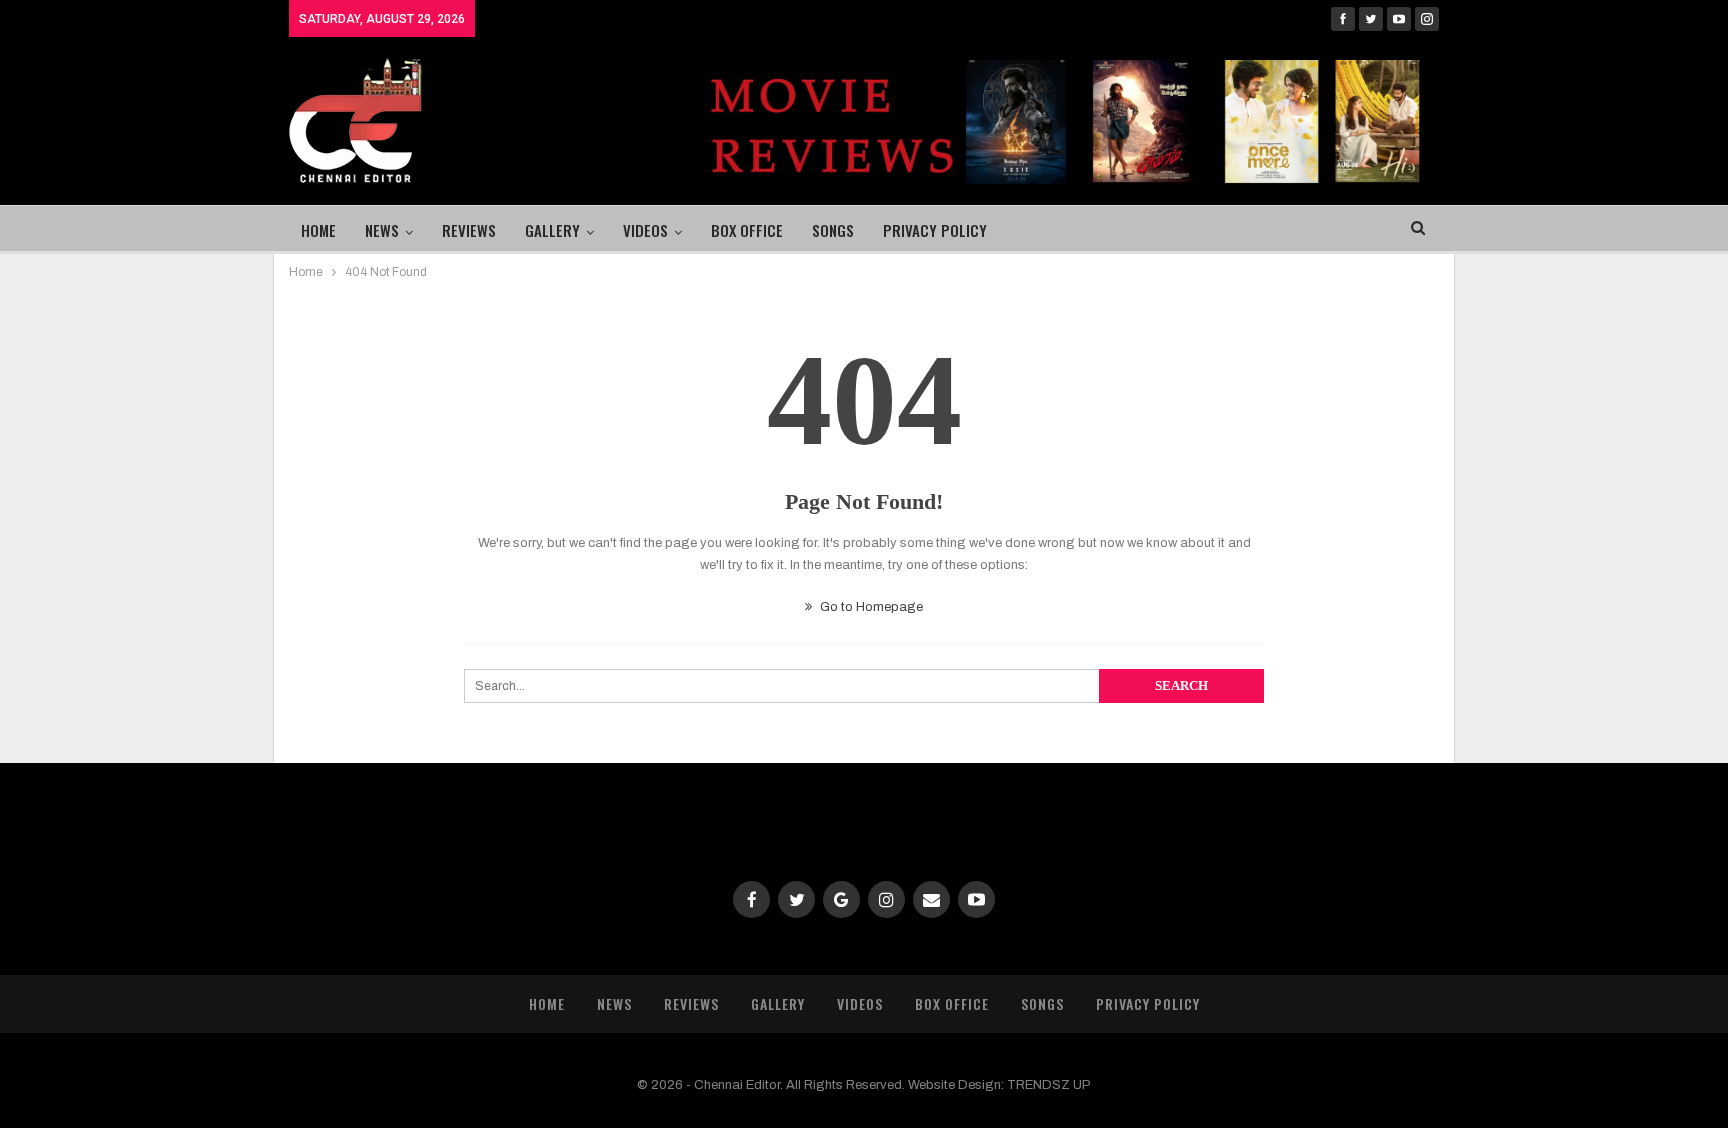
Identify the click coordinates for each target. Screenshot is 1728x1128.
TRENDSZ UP (1049, 1085)
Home (318, 230)
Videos (645, 230)
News (382, 230)
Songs (833, 230)
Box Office (747, 230)
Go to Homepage (870, 607)
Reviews (469, 230)
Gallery (552, 230)
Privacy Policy (935, 230)
